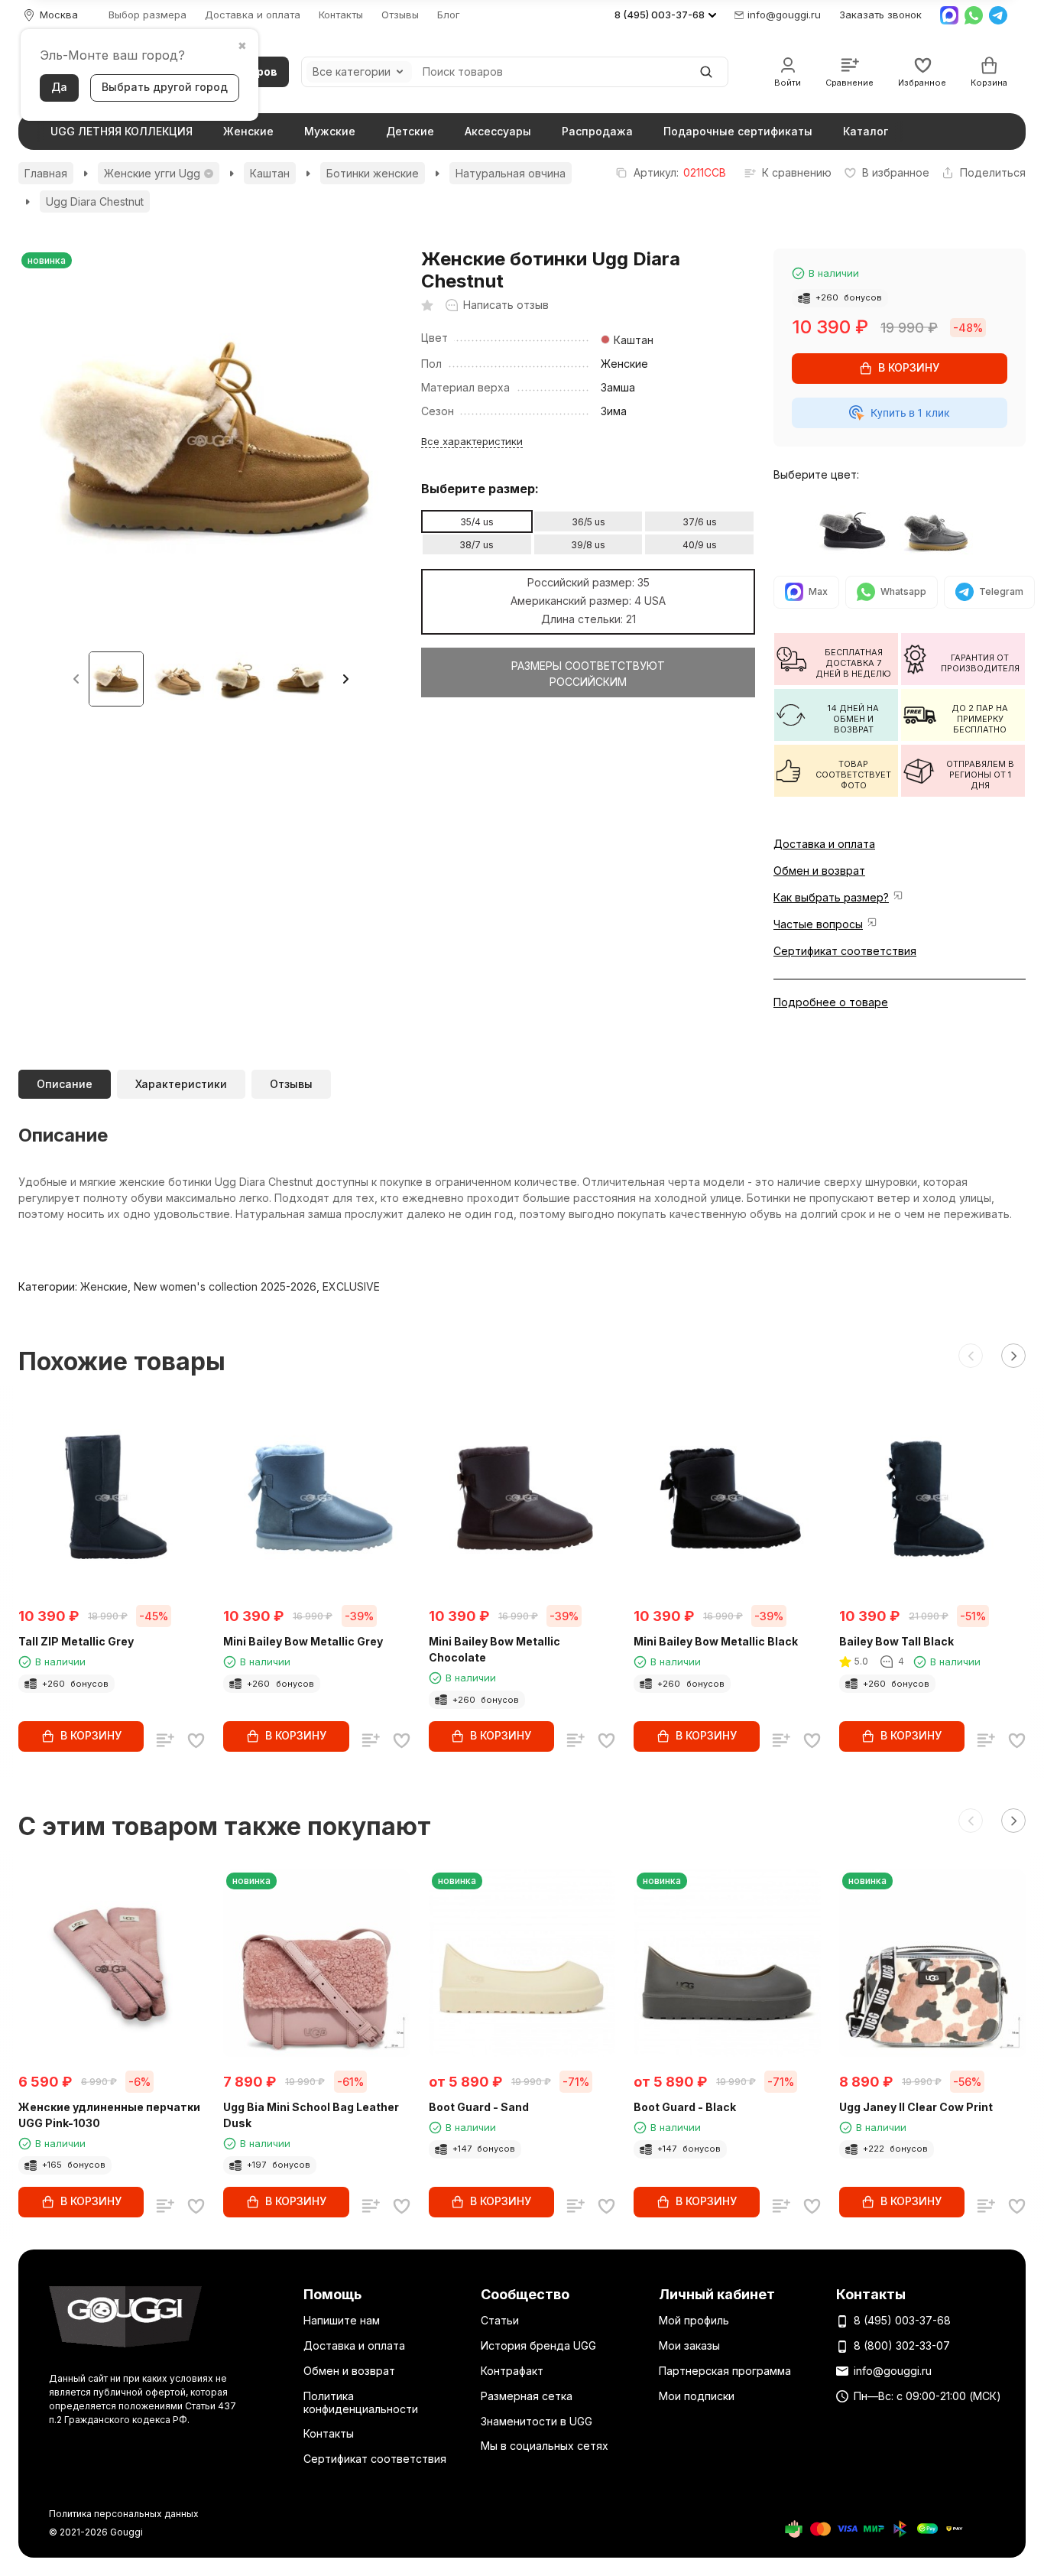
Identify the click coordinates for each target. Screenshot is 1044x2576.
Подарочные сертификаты (738, 131)
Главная (46, 173)
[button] (345, 679)
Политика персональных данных (124, 2514)
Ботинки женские (373, 173)
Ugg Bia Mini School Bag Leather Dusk (311, 2115)
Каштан (270, 173)
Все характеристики (472, 440)
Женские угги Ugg (152, 173)
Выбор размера (148, 15)
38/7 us (477, 545)
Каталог (866, 131)
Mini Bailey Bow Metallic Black (716, 1641)
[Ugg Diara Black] (858, 530)
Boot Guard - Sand (479, 2107)
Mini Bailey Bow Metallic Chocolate (494, 1649)
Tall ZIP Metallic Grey (76, 1641)
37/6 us (700, 522)
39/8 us (588, 545)
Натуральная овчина (511, 173)
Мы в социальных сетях (545, 2446)
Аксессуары (498, 131)
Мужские (330, 131)
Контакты (341, 15)
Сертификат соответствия (845, 951)
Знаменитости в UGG (537, 2421)
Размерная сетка (527, 2396)
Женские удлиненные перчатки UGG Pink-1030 (109, 2115)
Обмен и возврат (819, 871)
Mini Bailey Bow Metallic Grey (303, 1641)
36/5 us (588, 522)
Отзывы (400, 15)
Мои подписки (697, 2396)
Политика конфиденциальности (361, 2402)
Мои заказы (689, 2345)
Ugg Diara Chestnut (95, 201)
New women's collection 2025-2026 (225, 1286)
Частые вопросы (818, 924)
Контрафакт (512, 2371)
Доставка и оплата (253, 15)
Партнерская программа (725, 2371)
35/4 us (477, 522)
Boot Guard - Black (685, 2107)
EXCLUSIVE (351, 1286)
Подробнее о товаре (831, 1002)
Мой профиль (694, 2320)
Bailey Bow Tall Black (896, 1641)
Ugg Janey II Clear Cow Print (916, 2107)
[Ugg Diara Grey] (942, 530)
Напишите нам (342, 2320)
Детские (410, 131)
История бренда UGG (538, 2345)
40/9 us (700, 545)
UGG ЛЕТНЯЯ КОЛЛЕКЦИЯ (122, 131)
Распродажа (597, 131)
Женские (248, 131)
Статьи (500, 2320)
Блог (449, 15)
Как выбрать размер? (831, 897)
